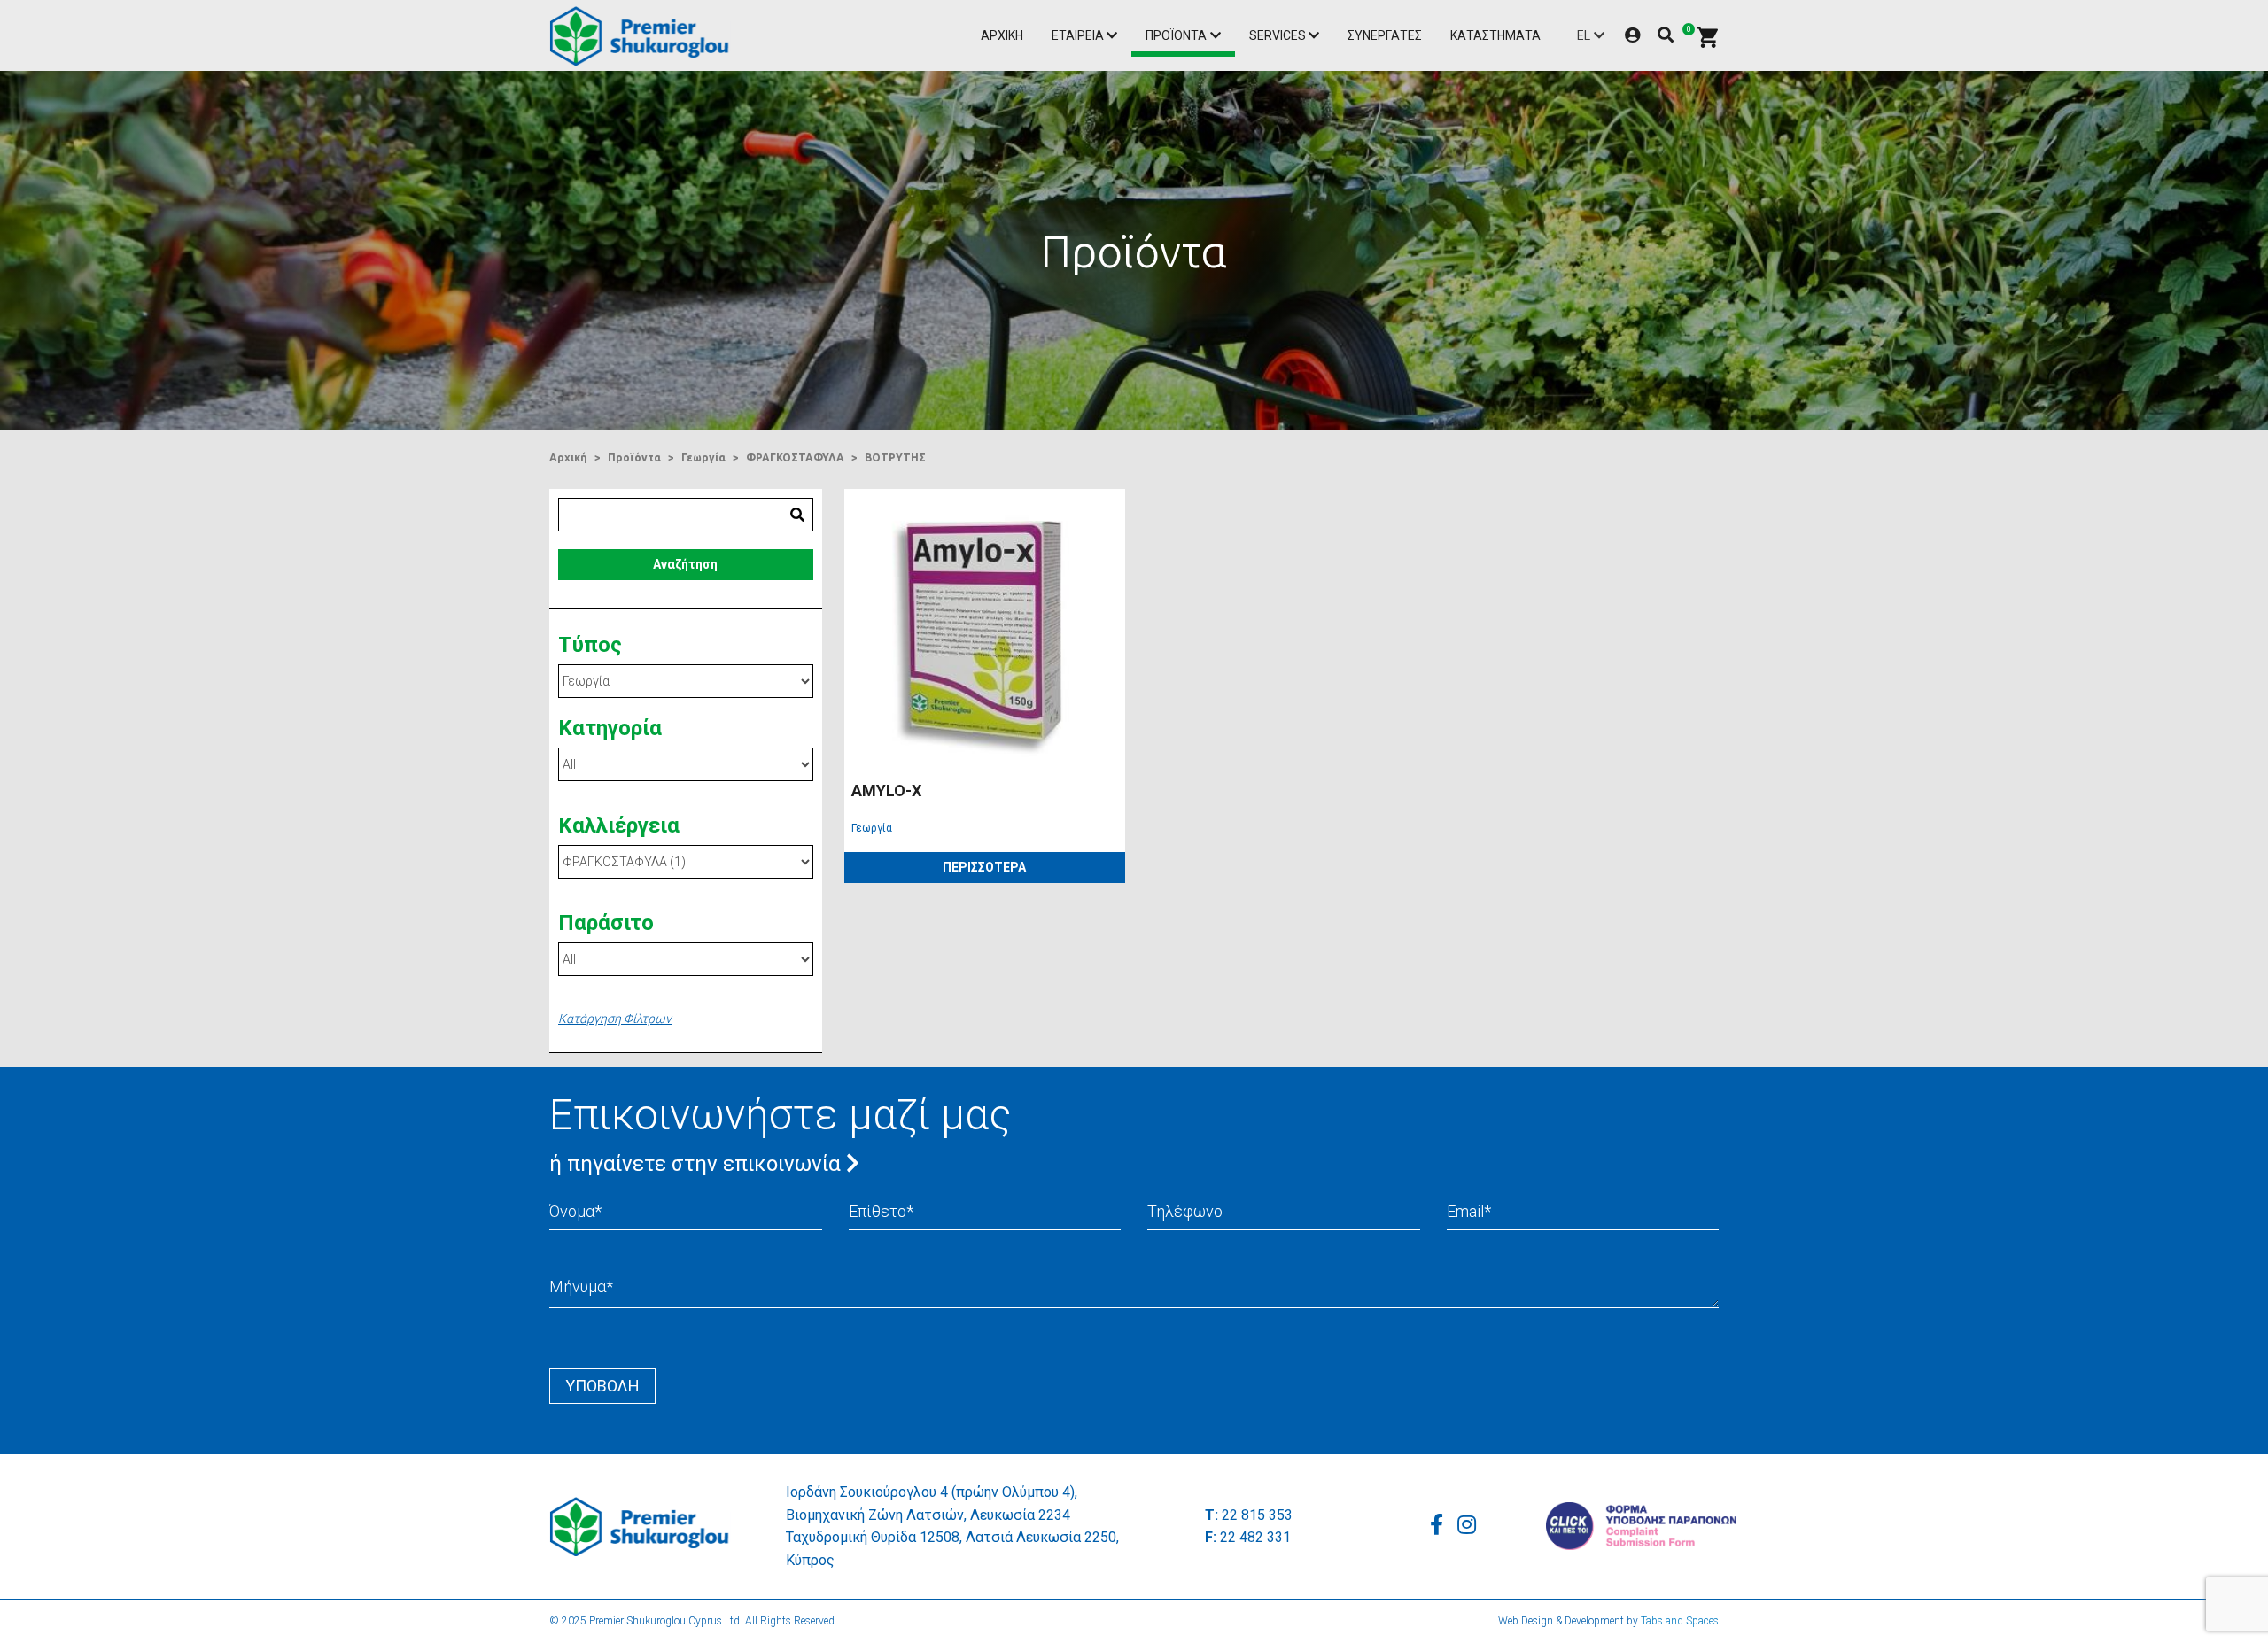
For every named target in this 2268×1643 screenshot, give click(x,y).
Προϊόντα (1176, 35)
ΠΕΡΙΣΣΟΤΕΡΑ (984, 867)
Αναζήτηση (685, 564)
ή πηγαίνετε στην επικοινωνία (698, 1164)
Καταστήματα (1495, 35)
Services (1278, 35)
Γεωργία (703, 457)
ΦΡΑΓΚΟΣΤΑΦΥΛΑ (795, 457)
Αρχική (1002, 35)
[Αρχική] (644, 36)
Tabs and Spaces (1680, 1621)
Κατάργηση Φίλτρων (615, 1019)
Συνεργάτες (1385, 35)
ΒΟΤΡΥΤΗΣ (895, 457)
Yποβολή (602, 1386)
